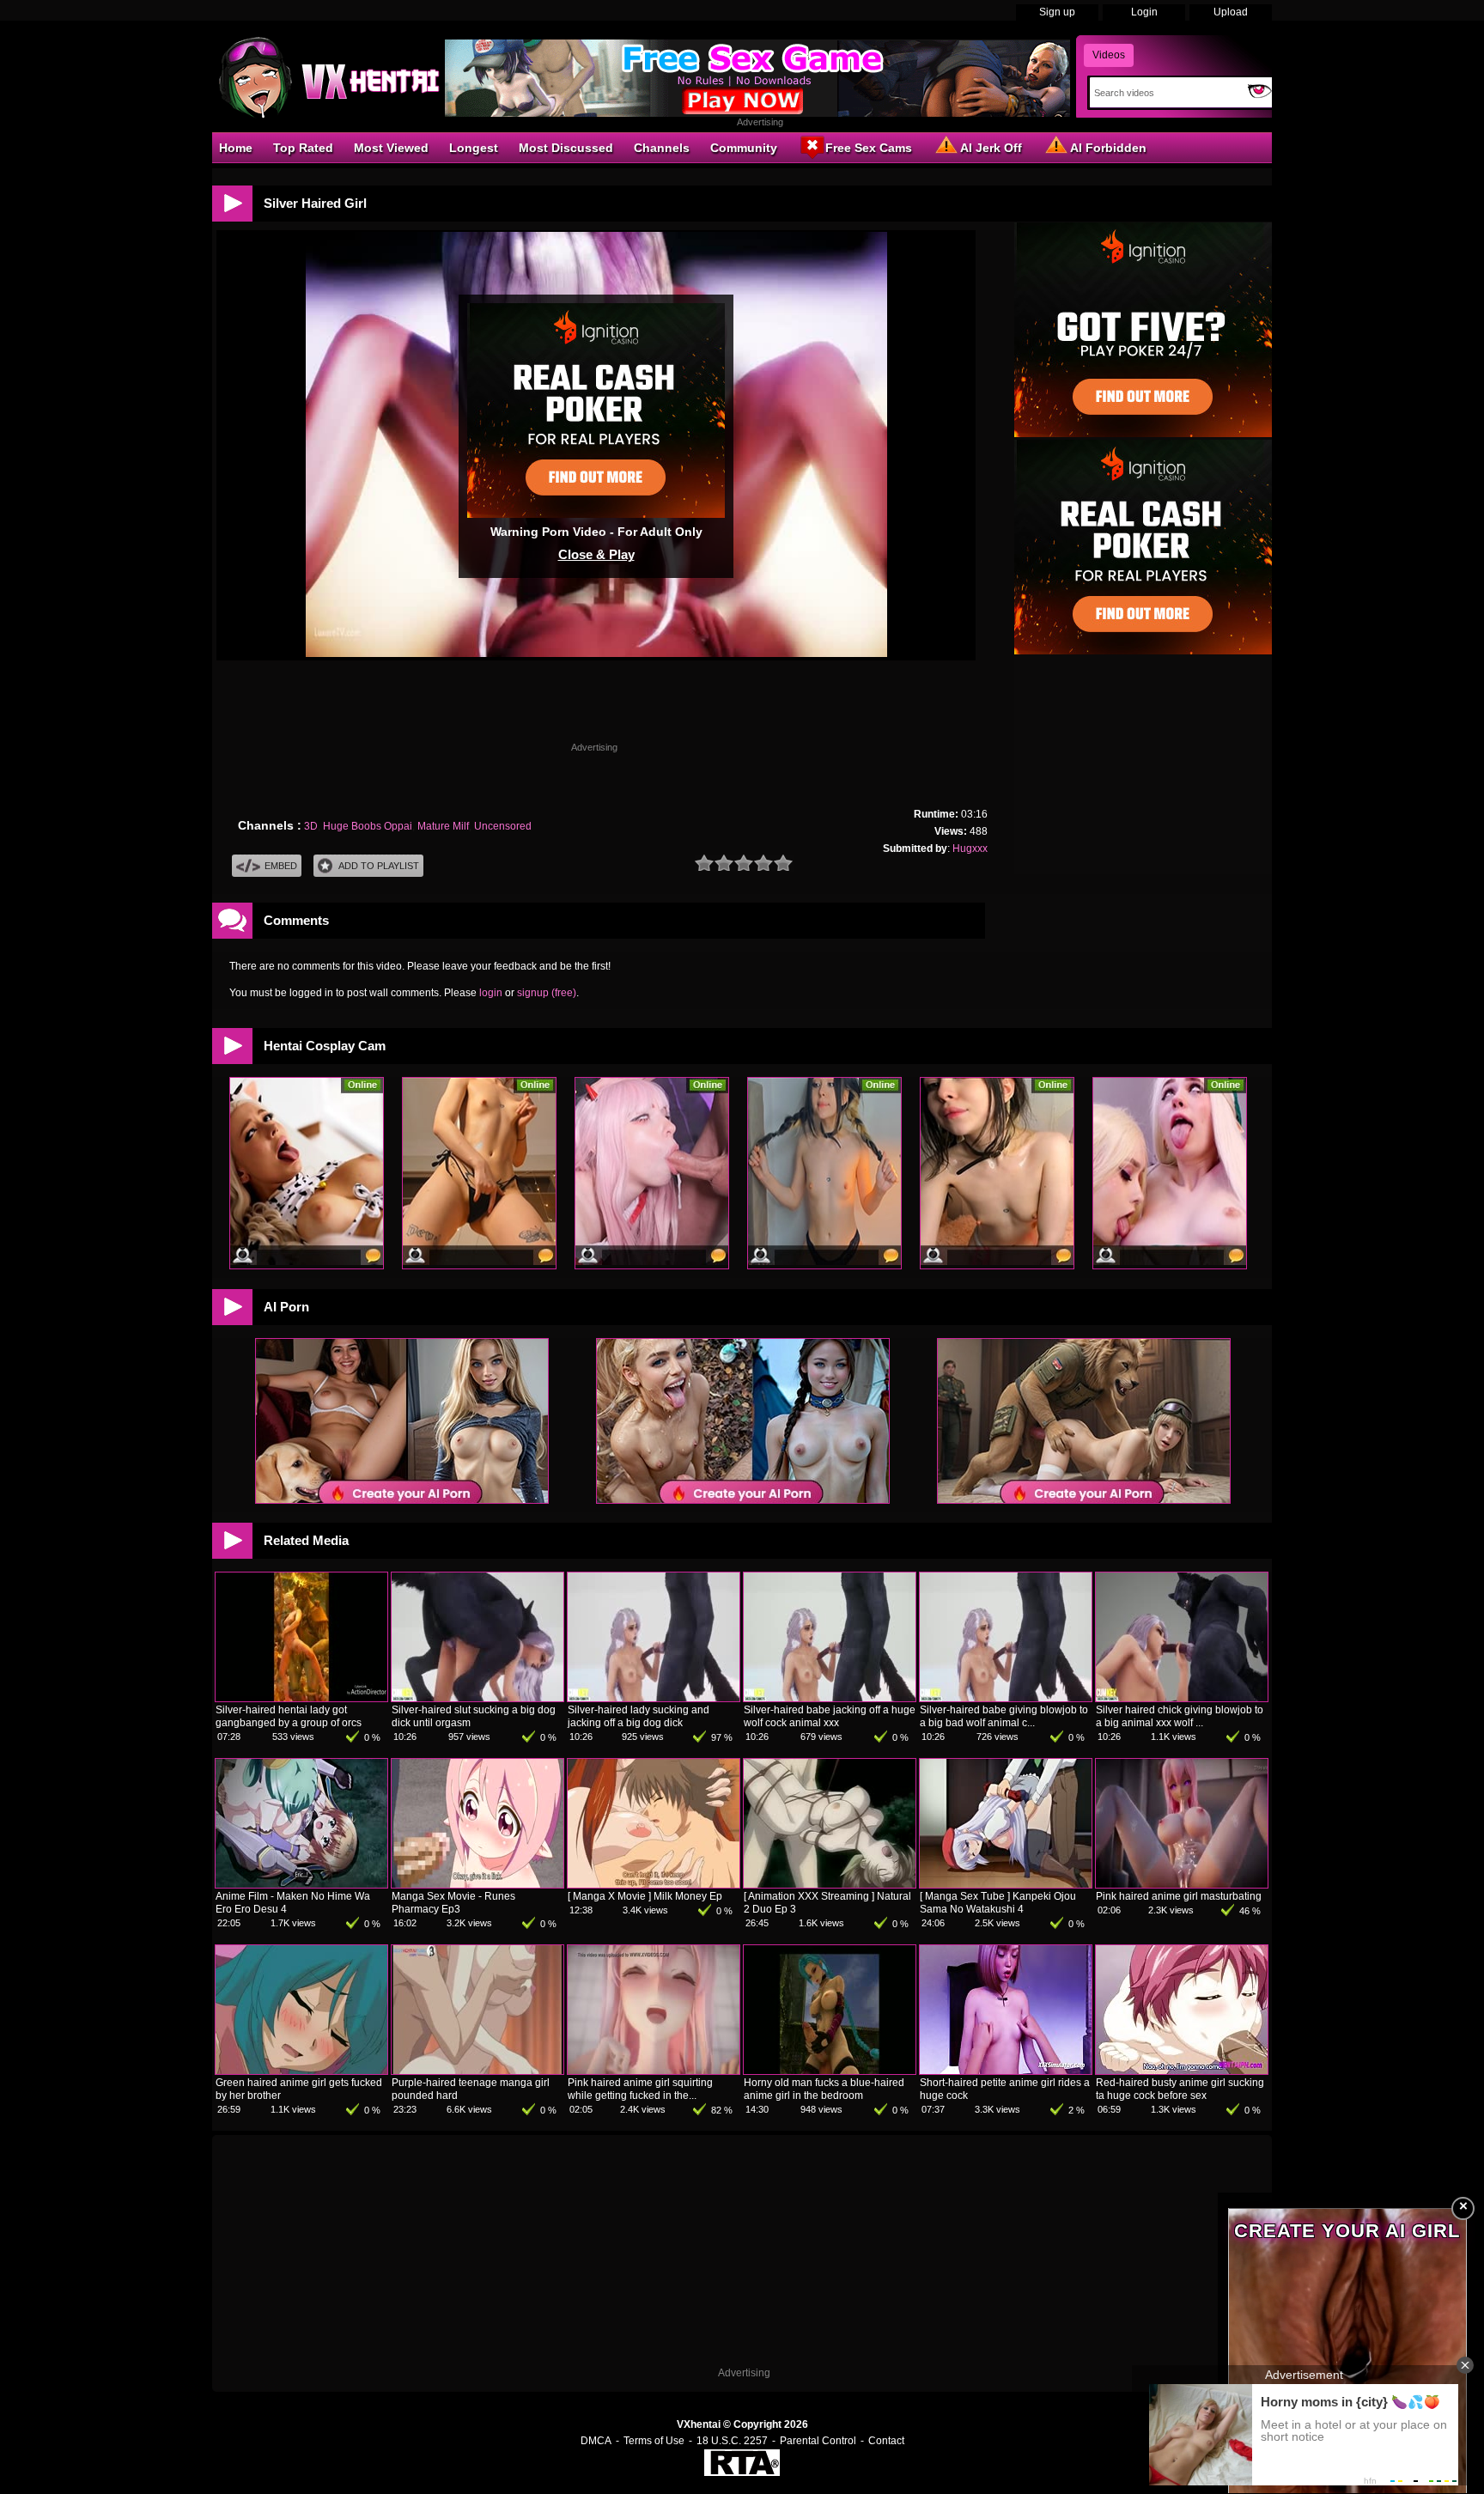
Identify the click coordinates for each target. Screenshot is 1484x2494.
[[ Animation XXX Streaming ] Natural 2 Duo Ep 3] (830, 1884)
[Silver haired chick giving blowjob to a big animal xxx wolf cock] (1182, 1698)
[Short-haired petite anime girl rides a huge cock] (1006, 2071)
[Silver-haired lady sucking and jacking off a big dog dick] (654, 1698)
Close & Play (596, 554)
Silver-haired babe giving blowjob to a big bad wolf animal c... (1004, 1716)
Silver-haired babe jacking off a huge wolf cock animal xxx (830, 1716)
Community (744, 148)
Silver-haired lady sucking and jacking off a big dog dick (639, 1716)
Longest (474, 148)
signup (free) (547, 993)
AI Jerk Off (991, 148)
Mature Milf (443, 826)
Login (1144, 12)
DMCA (596, 2441)
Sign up (1057, 12)
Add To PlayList (379, 866)
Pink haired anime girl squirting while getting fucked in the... (640, 2089)
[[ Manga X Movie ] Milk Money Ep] (654, 1884)
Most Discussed (566, 148)
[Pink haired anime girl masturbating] (1182, 1884)
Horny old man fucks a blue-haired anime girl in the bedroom (824, 2089)
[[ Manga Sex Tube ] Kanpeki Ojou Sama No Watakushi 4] (1006, 1884)
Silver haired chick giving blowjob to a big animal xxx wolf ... (1180, 1716)
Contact (886, 2441)
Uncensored (503, 826)
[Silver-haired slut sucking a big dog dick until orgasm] (477, 1698)
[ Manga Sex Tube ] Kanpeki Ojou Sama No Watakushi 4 (998, 1903)
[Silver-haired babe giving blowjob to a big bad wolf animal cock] (1006, 1698)
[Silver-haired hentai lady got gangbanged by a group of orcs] (301, 1698)
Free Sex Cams (869, 148)
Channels (662, 148)
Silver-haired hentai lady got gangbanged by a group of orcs (289, 1716)
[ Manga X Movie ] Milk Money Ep (645, 1896)
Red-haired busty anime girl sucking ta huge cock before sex (1180, 2089)
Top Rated (303, 148)
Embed (281, 866)
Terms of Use (654, 2441)
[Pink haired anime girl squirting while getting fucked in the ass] (654, 2071)
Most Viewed (391, 148)
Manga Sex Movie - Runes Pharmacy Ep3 (453, 1903)
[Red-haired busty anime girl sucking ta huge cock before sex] (1182, 2071)
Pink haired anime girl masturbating (1179, 1896)
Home (236, 148)
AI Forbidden (1108, 148)
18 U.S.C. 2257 (732, 2441)
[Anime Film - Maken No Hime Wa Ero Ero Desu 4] (301, 1884)
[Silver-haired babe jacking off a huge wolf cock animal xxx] (830, 1698)
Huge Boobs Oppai (368, 826)
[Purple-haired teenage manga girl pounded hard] (477, 2071)
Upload (1231, 12)
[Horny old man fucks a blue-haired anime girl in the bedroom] (830, 2071)
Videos (1109, 55)
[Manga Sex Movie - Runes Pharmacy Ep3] (477, 1884)
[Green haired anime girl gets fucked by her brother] (301, 2071)
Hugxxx (970, 849)
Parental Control (818, 2441)
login (491, 993)
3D (311, 826)
